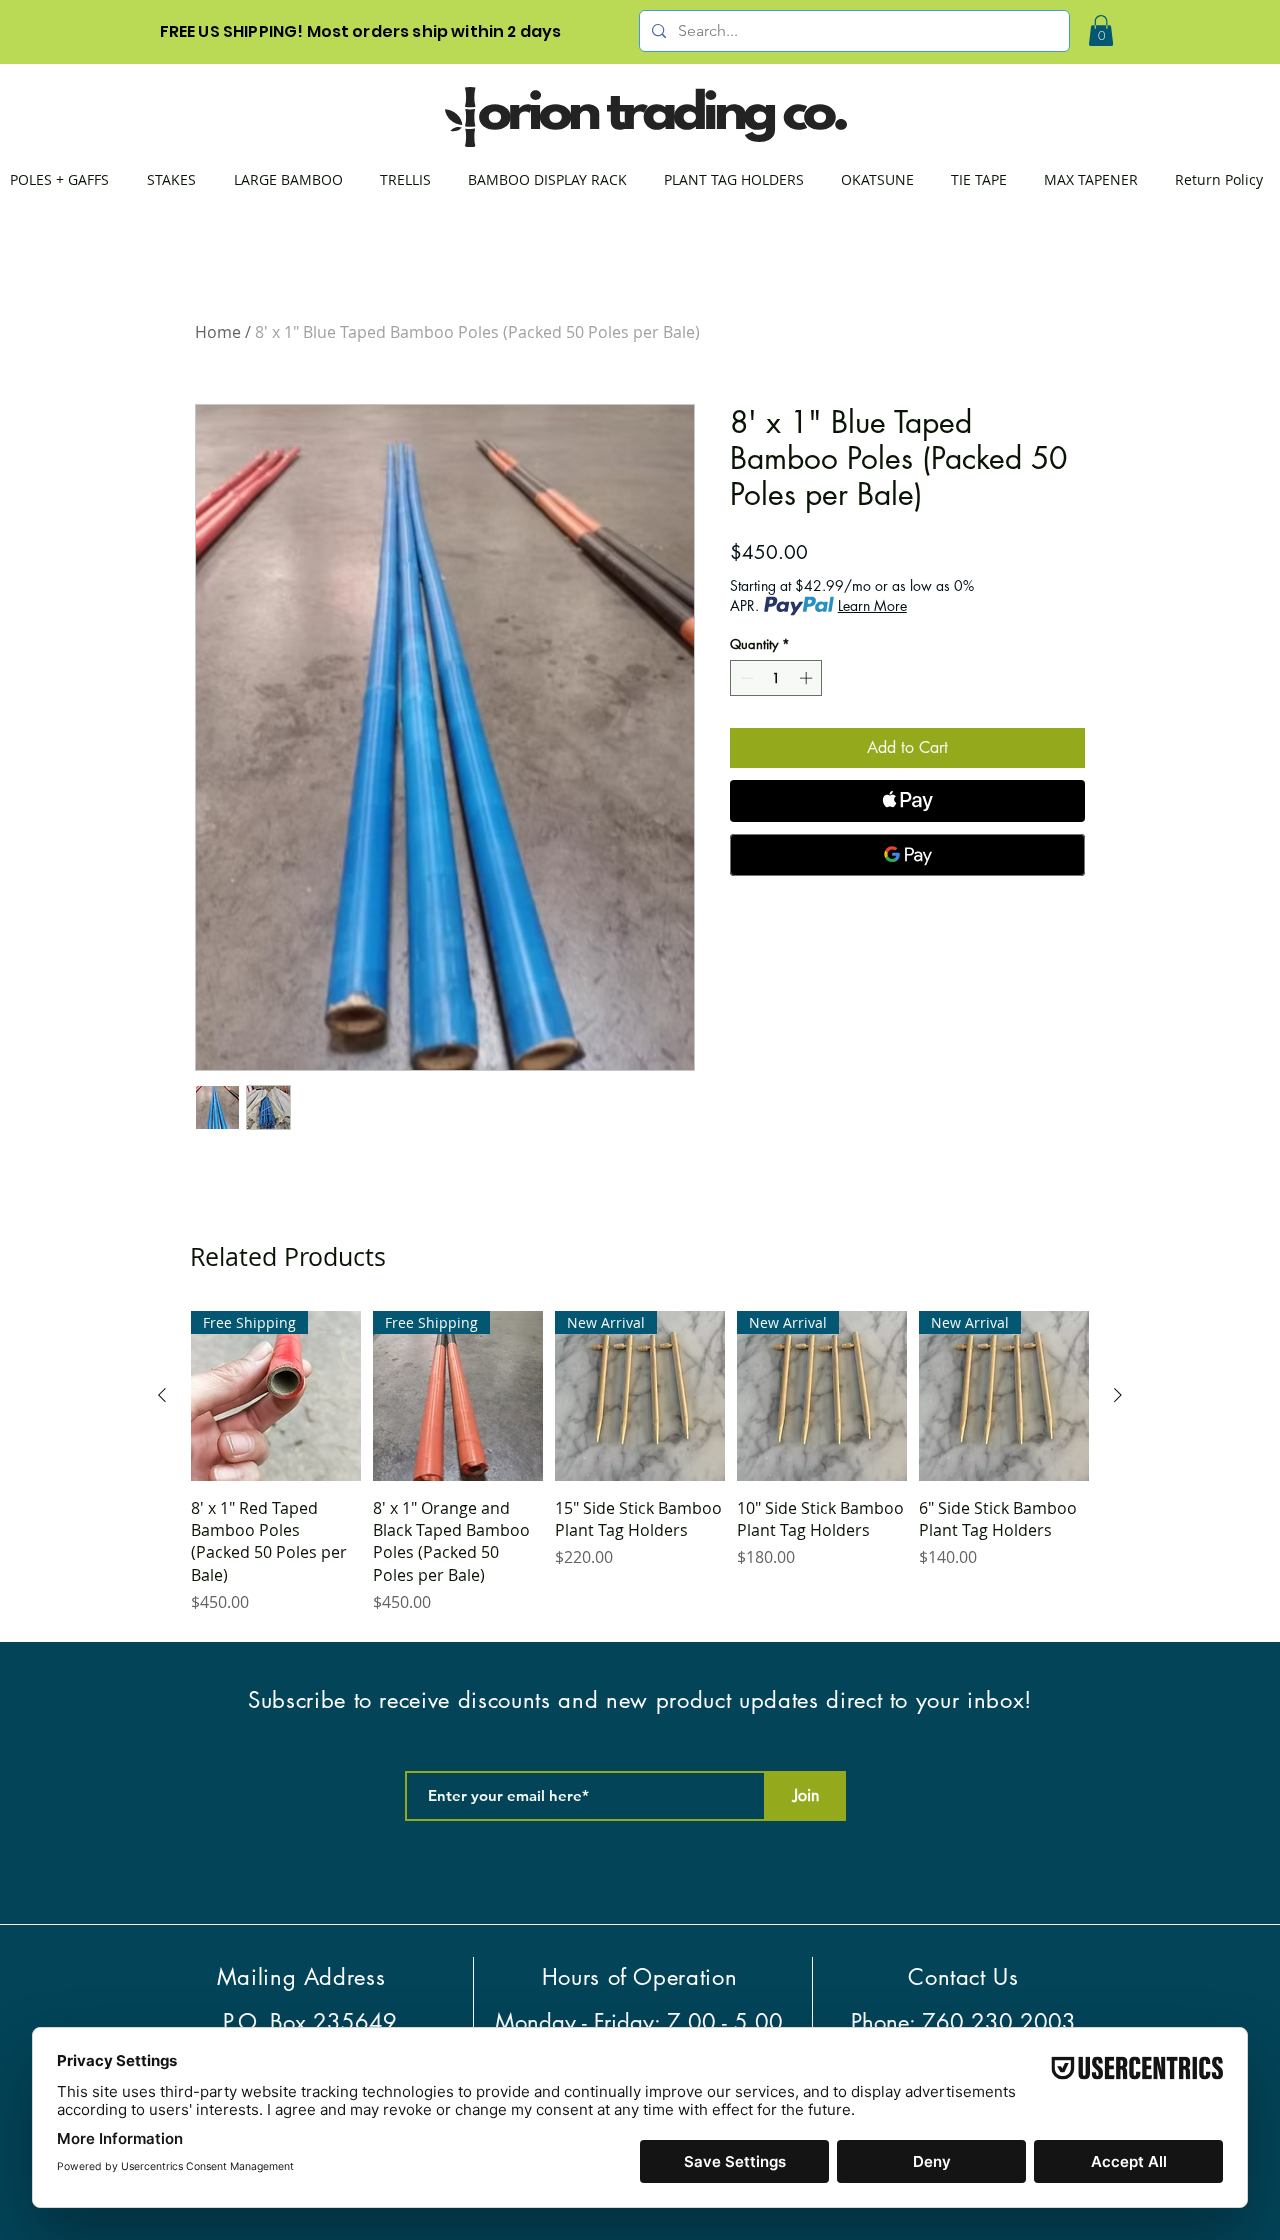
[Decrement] (745, 678)
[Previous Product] (162, 1395)
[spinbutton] (776, 678)
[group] (640, 1463)
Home (218, 332)
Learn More (872, 605)
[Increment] (808, 678)
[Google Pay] (907, 855)
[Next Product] (1118, 1395)
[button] (1101, 30)
